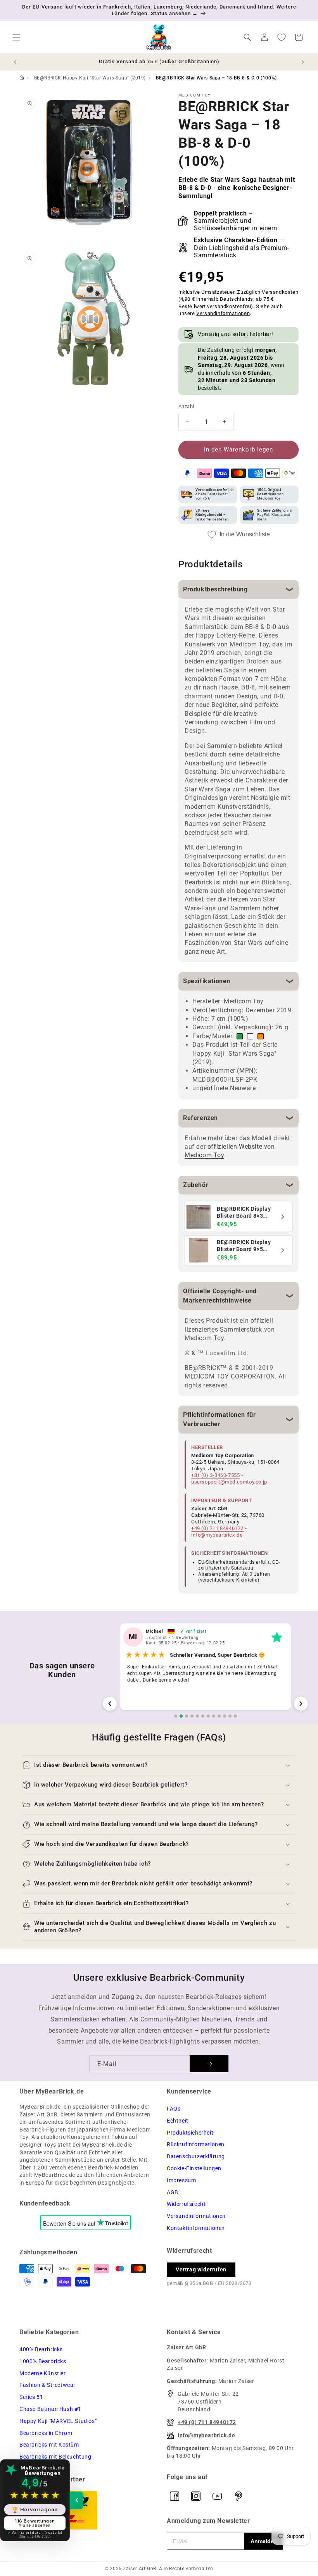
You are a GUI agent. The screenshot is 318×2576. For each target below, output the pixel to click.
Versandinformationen (223, 313)
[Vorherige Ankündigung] (15, 62)
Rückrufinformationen (196, 2144)
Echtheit (178, 2121)
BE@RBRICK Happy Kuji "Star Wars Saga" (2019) (90, 78)
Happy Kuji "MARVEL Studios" (58, 2421)
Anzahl (186, 406)
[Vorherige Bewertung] (110, 1704)
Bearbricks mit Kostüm (49, 2445)
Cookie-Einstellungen (194, 2168)
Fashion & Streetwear (48, 2385)
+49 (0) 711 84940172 (217, 1528)
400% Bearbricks (41, 2349)
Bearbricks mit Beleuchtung (55, 2457)
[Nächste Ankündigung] (303, 62)
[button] (16, 37)
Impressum (181, 2180)
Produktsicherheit (190, 2133)
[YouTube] (217, 2496)
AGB (173, 2192)
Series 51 (31, 2397)
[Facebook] (175, 2496)
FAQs (174, 2109)
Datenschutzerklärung (196, 2156)
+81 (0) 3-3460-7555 (215, 1475)
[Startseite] (22, 78)
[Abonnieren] (209, 2064)
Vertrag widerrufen (201, 2269)
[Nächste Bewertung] (301, 1704)
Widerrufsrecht (186, 2204)
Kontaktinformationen (196, 2228)
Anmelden (264, 2541)
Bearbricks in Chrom (46, 2433)
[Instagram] (196, 2496)
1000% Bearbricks (43, 2361)
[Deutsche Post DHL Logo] (85, 2510)
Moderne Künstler (43, 2373)
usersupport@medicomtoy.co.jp (229, 1482)
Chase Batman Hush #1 (50, 2409)
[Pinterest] (238, 2496)
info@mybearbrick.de (217, 1535)
